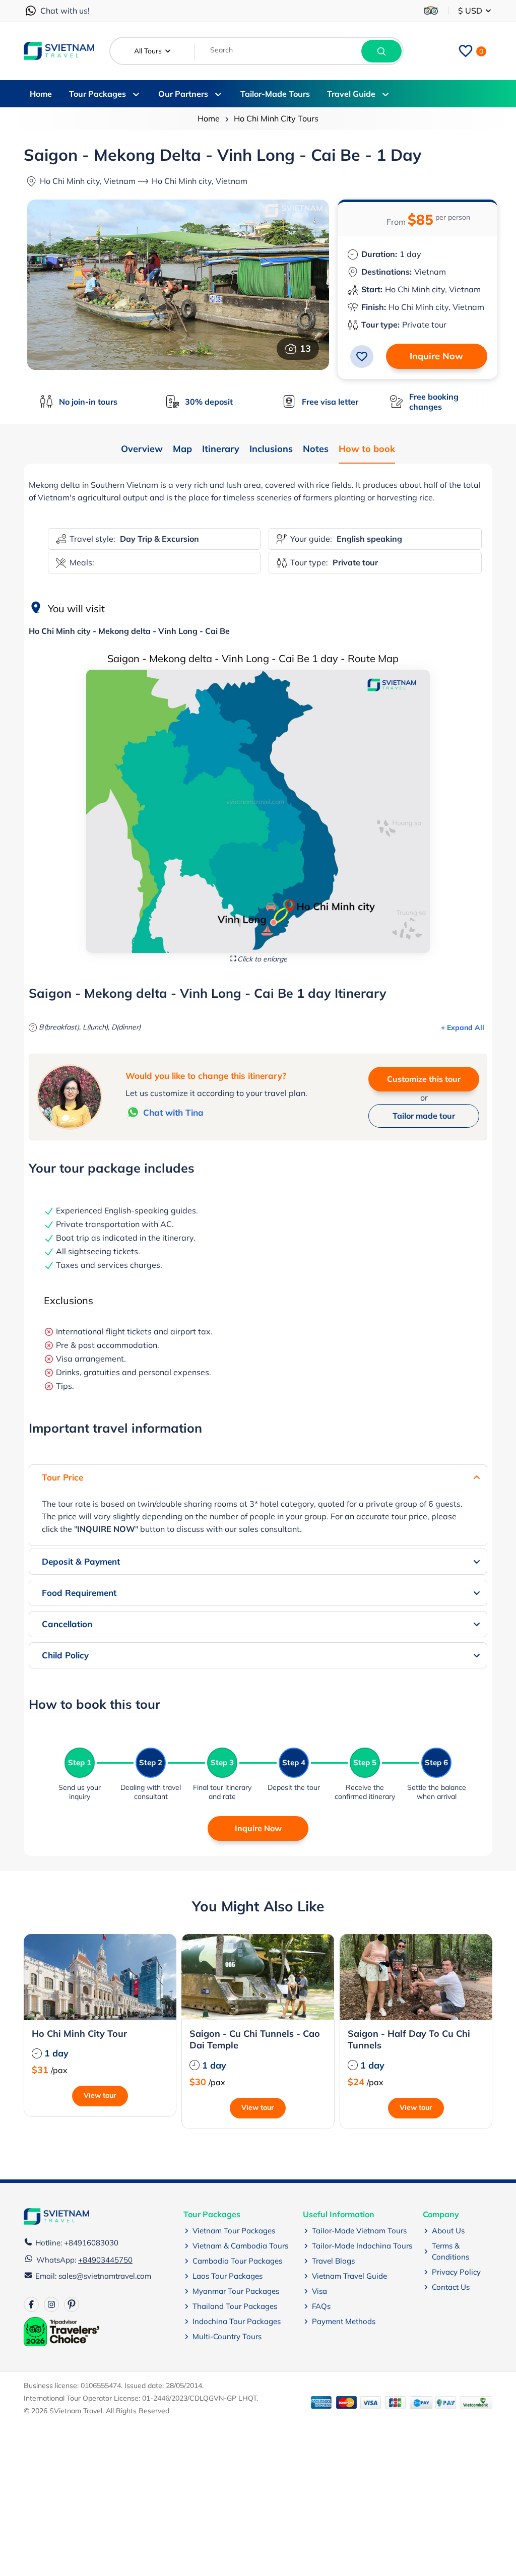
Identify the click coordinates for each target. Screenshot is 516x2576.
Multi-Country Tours (227, 2336)
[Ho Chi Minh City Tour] (100, 1977)
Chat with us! (65, 11)
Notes (316, 449)
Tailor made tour (424, 1116)
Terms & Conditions (450, 2251)
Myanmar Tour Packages (236, 2291)
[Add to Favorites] (362, 356)
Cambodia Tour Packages (237, 2261)
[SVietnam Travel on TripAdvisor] (431, 11)
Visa (319, 2291)
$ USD (471, 11)
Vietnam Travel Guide (349, 2276)
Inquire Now (436, 356)
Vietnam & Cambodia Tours (240, 2246)
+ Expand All (463, 1027)
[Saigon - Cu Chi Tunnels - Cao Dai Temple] (258, 1977)
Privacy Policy (456, 2272)
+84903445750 (105, 2260)
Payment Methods (344, 2321)
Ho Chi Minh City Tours (276, 118)
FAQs (321, 2306)
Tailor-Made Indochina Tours (362, 2246)
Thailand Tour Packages (235, 2306)
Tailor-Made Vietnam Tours (359, 2231)
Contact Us (451, 2287)
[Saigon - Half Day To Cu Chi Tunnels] (416, 1977)
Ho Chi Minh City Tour (79, 2034)
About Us (448, 2231)
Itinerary (221, 449)
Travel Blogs (333, 2261)
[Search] (381, 51)
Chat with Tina (173, 1112)
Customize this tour (424, 1079)
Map (182, 449)
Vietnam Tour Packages (234, 2231)
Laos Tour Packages (228, 2276)
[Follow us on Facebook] (31, 2304)
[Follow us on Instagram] (51, 2304)
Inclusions (271, 449)
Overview (142, 449)
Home (209, 118)
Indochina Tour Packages (237, 2321)
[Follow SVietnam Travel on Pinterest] (72, 2304)
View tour (100, 2095)
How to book (367, 449)
